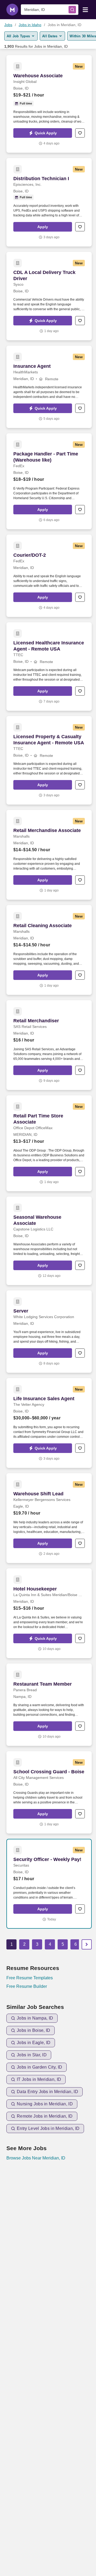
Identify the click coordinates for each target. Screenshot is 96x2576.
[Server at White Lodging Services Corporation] (49, 1332)
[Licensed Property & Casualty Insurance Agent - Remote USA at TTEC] (49, 760)
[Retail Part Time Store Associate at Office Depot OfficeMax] (49, 1143)
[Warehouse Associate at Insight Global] (49, 104)
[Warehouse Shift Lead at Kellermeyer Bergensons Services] (49, 1518)
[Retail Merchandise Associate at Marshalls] (49, 855)
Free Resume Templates (30, 1978)
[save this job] (80, 133)
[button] (43, 133)
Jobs (8, 25)
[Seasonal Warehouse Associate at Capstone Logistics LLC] (49, 1241)
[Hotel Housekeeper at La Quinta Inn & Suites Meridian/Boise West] (49, 1613)
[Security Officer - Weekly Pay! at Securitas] (49, 1884)
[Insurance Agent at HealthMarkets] (49, 387)
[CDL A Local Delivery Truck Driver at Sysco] (49, 296)
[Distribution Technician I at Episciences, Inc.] (49, 202)
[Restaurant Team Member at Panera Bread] (49, 1705)
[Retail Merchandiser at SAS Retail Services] (49, 1045)
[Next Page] (87, 1944)
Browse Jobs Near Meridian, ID (36, 2158)
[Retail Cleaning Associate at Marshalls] (49, 950)
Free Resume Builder (27, 1986)
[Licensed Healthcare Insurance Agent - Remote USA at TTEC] (49, 667)
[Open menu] (85, 9)
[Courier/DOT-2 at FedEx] (49, 576)
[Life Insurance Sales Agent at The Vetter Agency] (49, 1423)
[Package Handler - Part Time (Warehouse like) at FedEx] (49, 481)
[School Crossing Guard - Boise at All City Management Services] (49, 1792)
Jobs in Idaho (30, 25)
